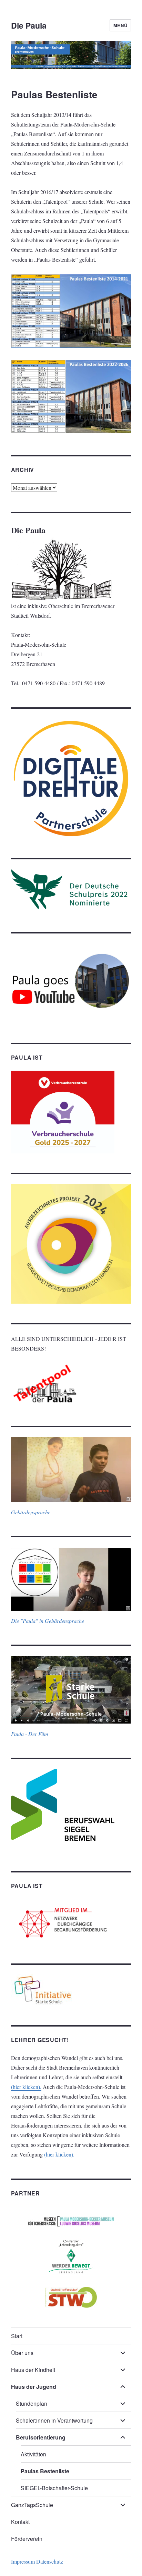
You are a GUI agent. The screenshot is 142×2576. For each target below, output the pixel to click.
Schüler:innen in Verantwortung (54, 2420)
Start (17, 2336)
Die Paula (29, 25)
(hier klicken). (26, 2087)
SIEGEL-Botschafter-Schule (54, 2488)
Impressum (23, 2561)
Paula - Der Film (30, 1734)
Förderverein (27, 2539)
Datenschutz (50, 2561)
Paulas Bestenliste (45, 2471)
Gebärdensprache (31, 1512)
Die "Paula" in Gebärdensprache (48, 1621)
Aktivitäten (33, 2454)
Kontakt (20, 2522)
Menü (120, 25)
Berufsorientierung (41, 2437)
